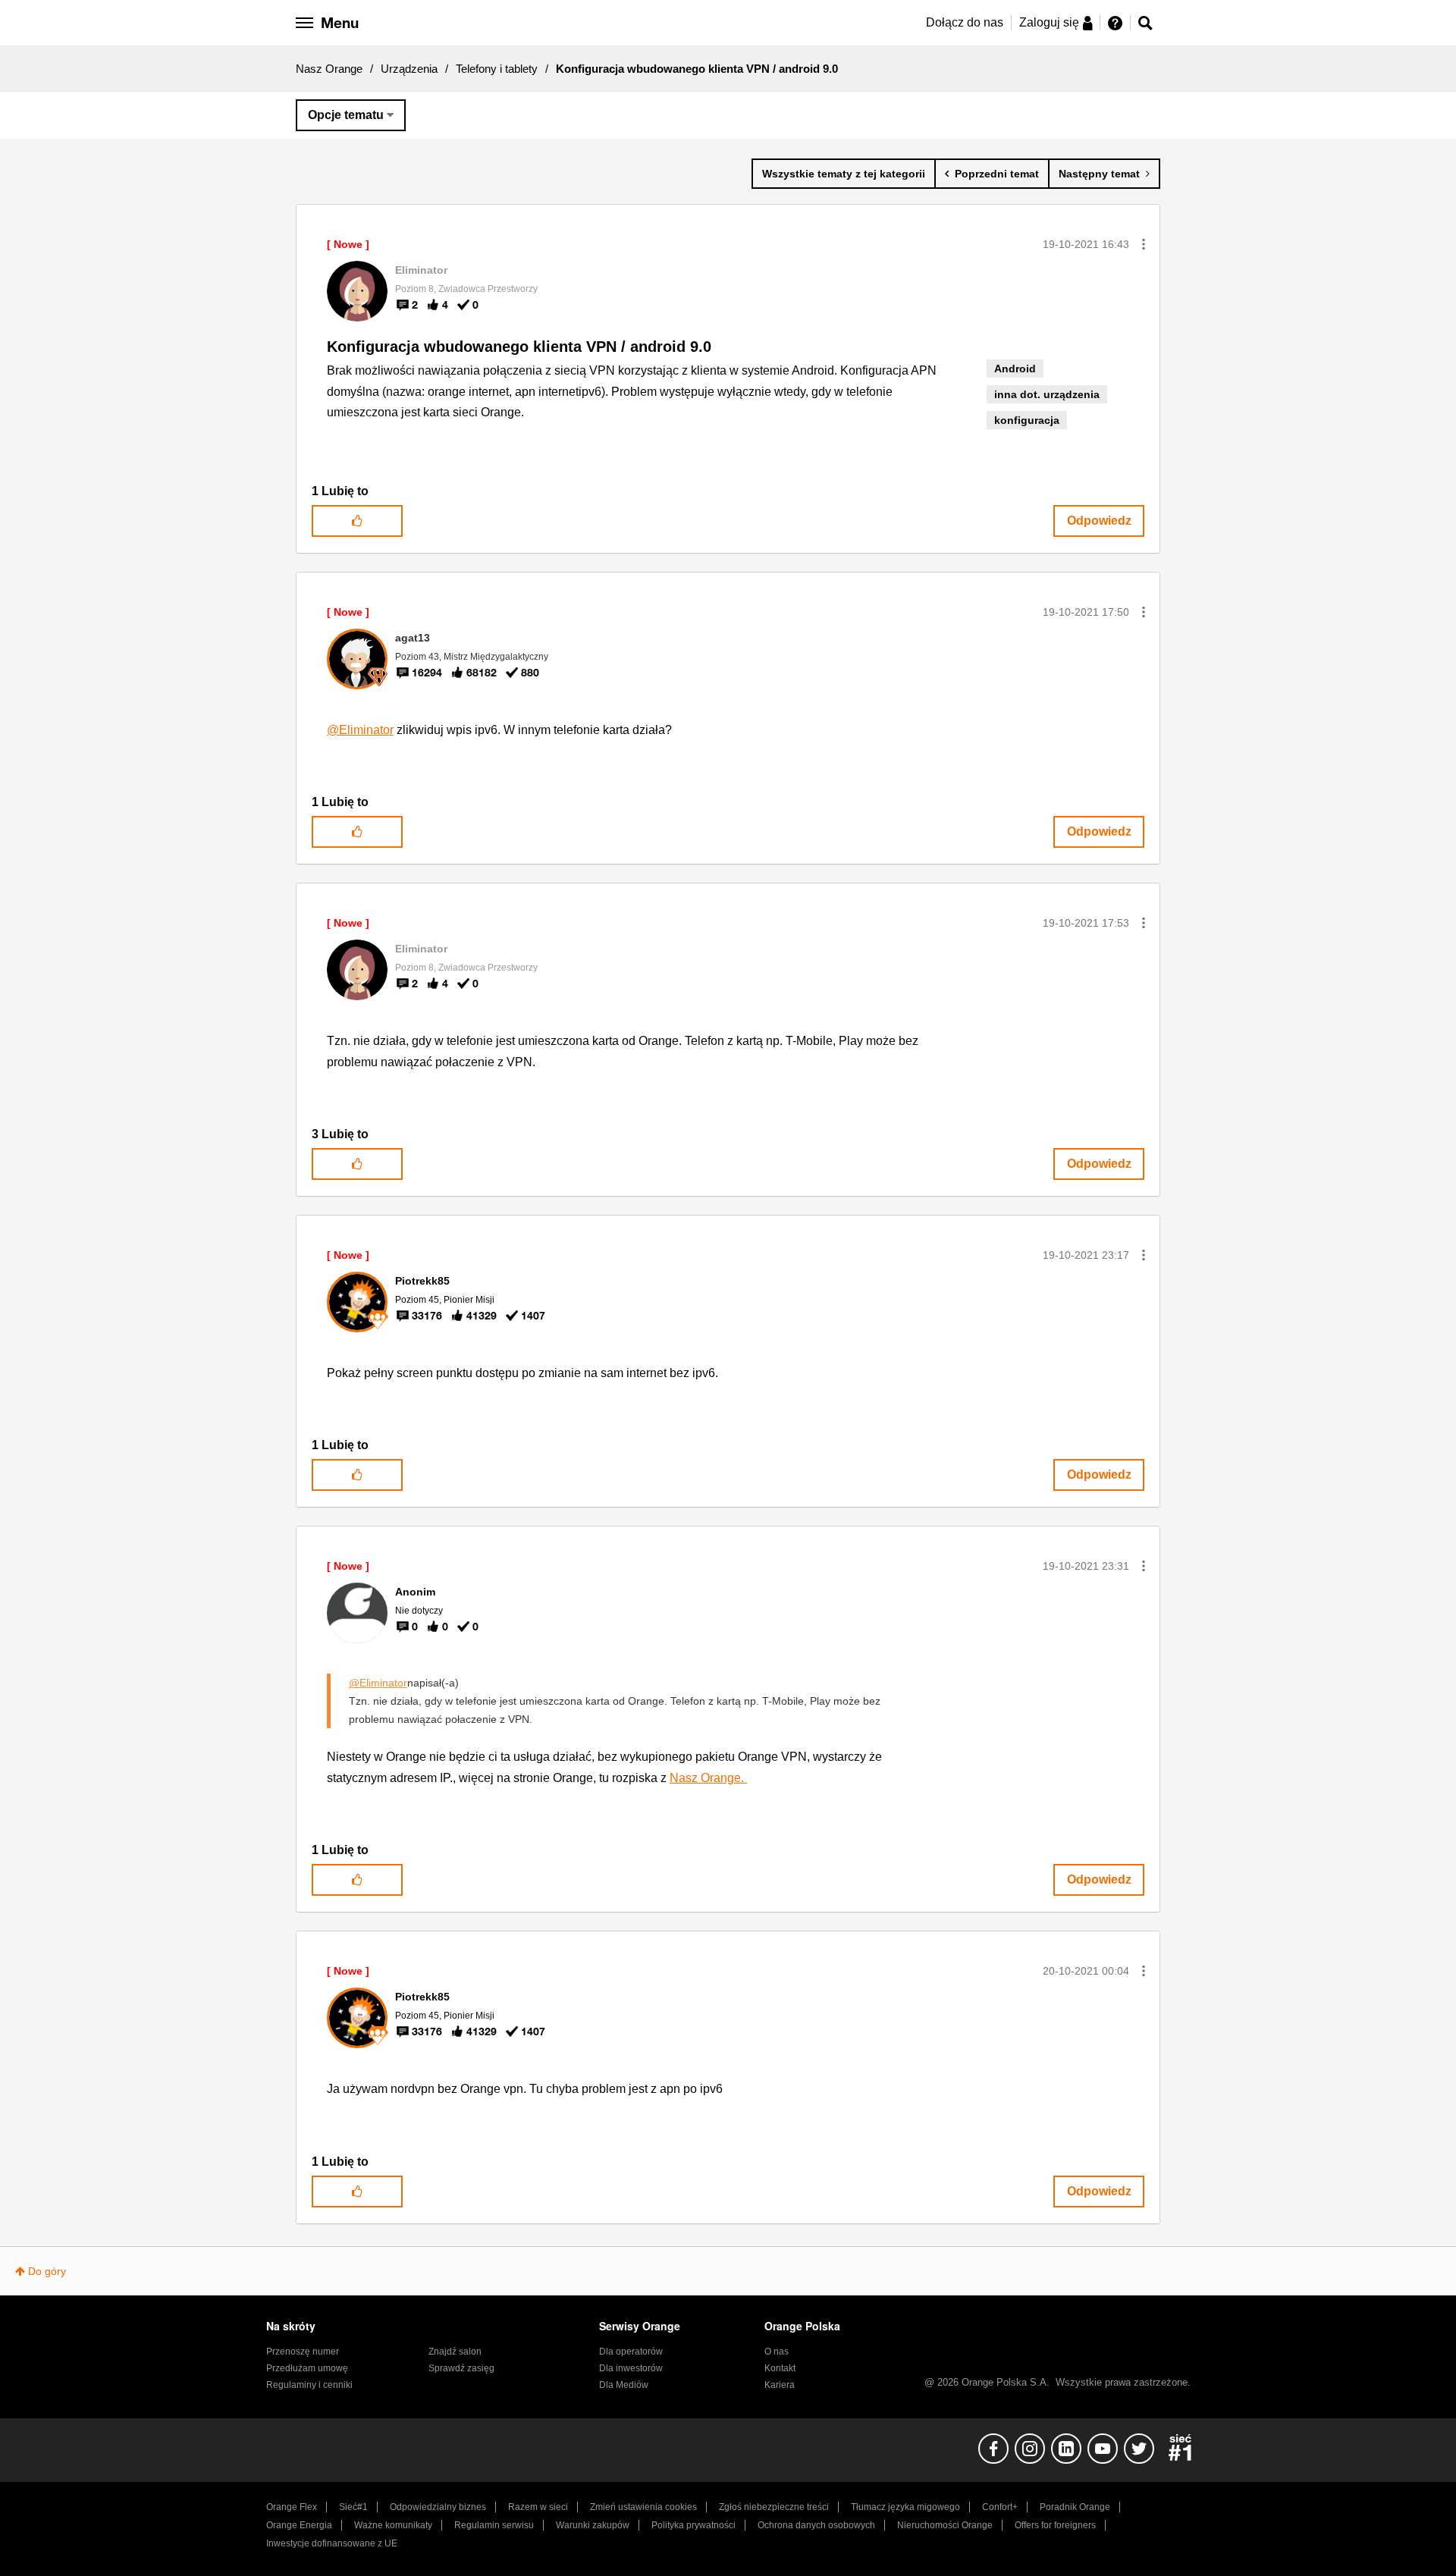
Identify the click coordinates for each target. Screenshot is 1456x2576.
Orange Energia (299, 2525)
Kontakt (780, 2368)
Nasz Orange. (708, 1778)
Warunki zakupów (593, 2525)
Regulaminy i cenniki (309, 2385)
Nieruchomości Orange (945, 2525)
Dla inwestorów (631, 2368)
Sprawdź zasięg (461, 2368)
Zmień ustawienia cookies (643, 2507)
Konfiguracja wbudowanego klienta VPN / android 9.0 (519, 347)
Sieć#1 (353, 2507)
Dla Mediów (624, 2385)
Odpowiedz (1099, 521)
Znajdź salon (455, 2352)
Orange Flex (292, 2507)
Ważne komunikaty (393, 2525)
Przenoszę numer (303, 2352)
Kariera (780, 2385)
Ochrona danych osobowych (816, 2525)
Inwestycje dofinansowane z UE (332, 2543)
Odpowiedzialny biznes (438, 2507)
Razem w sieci (538, 2507)
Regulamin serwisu (494, 2525)
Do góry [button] (47, 2271)
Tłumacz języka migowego (905, 2507)
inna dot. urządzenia (1047, 394)
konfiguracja (1027, 420)
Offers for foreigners (1055, 2525)
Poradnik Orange (1075, 2507)
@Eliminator (360, 730)
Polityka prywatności (693, 2525)
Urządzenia (409, 69)
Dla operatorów (631, 2352)
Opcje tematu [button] (346, 115)
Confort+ (1000, 2507)
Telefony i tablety (497, 69)
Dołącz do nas (965, 22)
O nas (777, 2352)
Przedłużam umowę (307, 2368)
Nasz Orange (329, 69)
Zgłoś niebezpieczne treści (774, 2507)
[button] (1144, 244)
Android (1015, 369)
